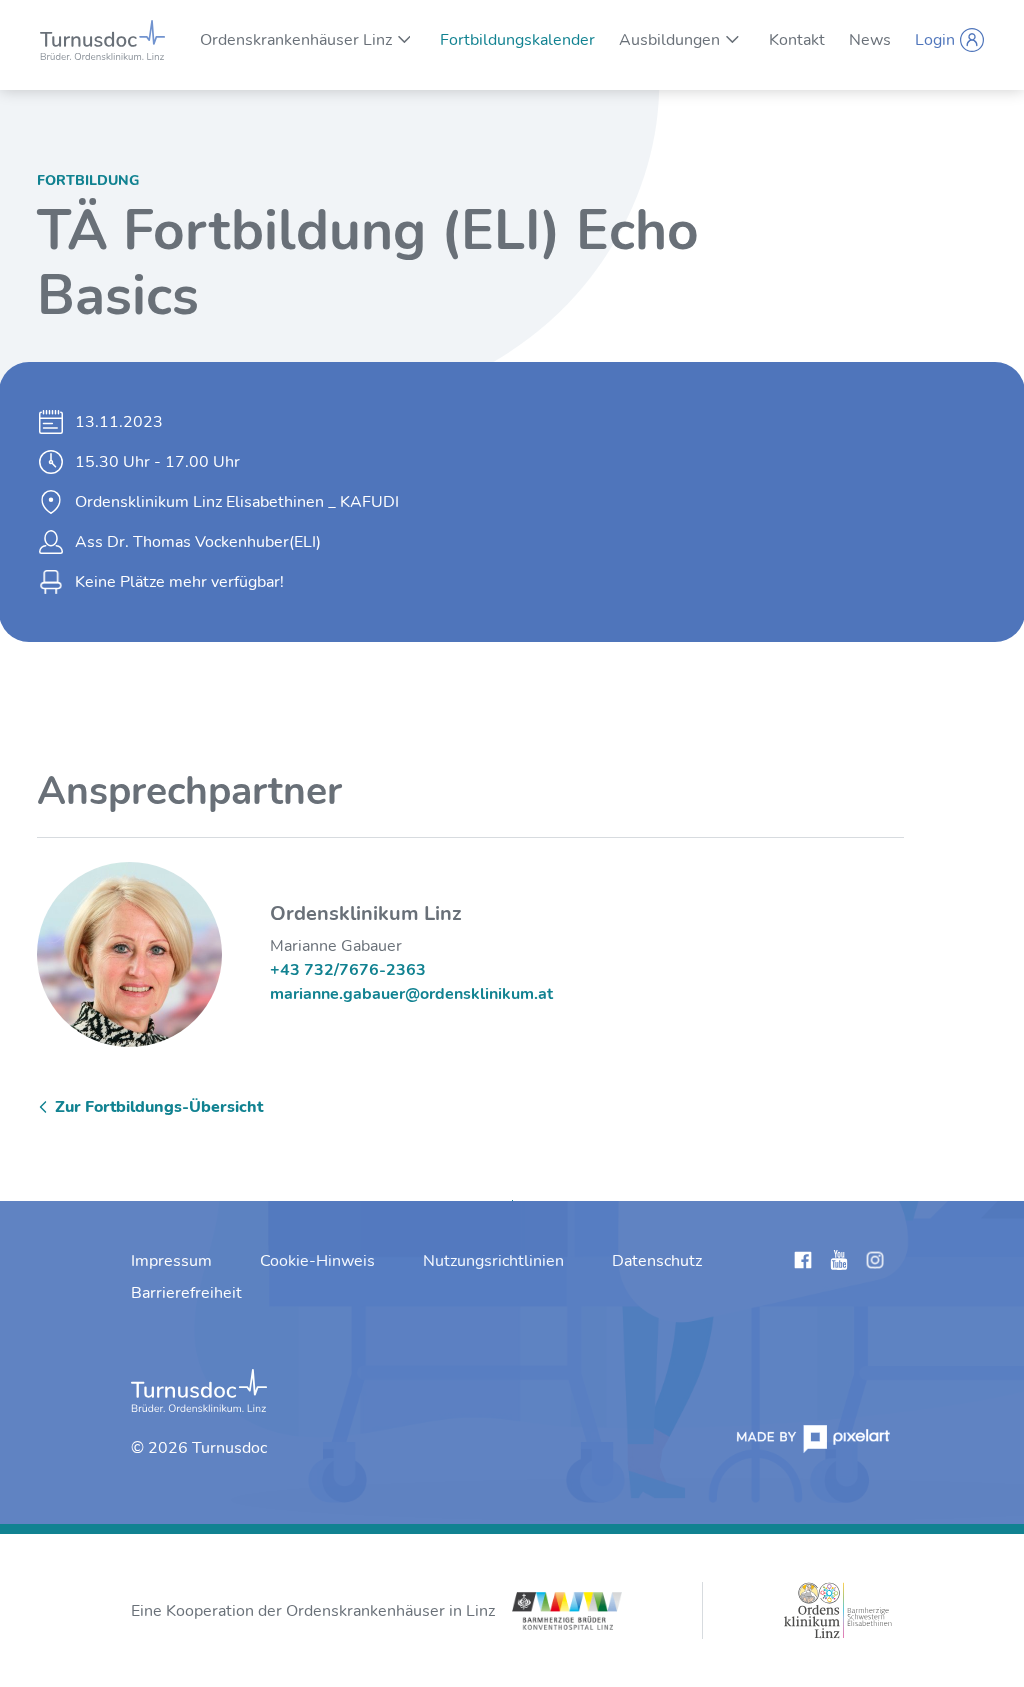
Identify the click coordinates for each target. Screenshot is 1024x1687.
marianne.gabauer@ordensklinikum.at (411, 994)
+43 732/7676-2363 (348, 970)
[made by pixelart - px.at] (813, 1438)
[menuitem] (296, 40)
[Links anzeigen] (803, 1264)
